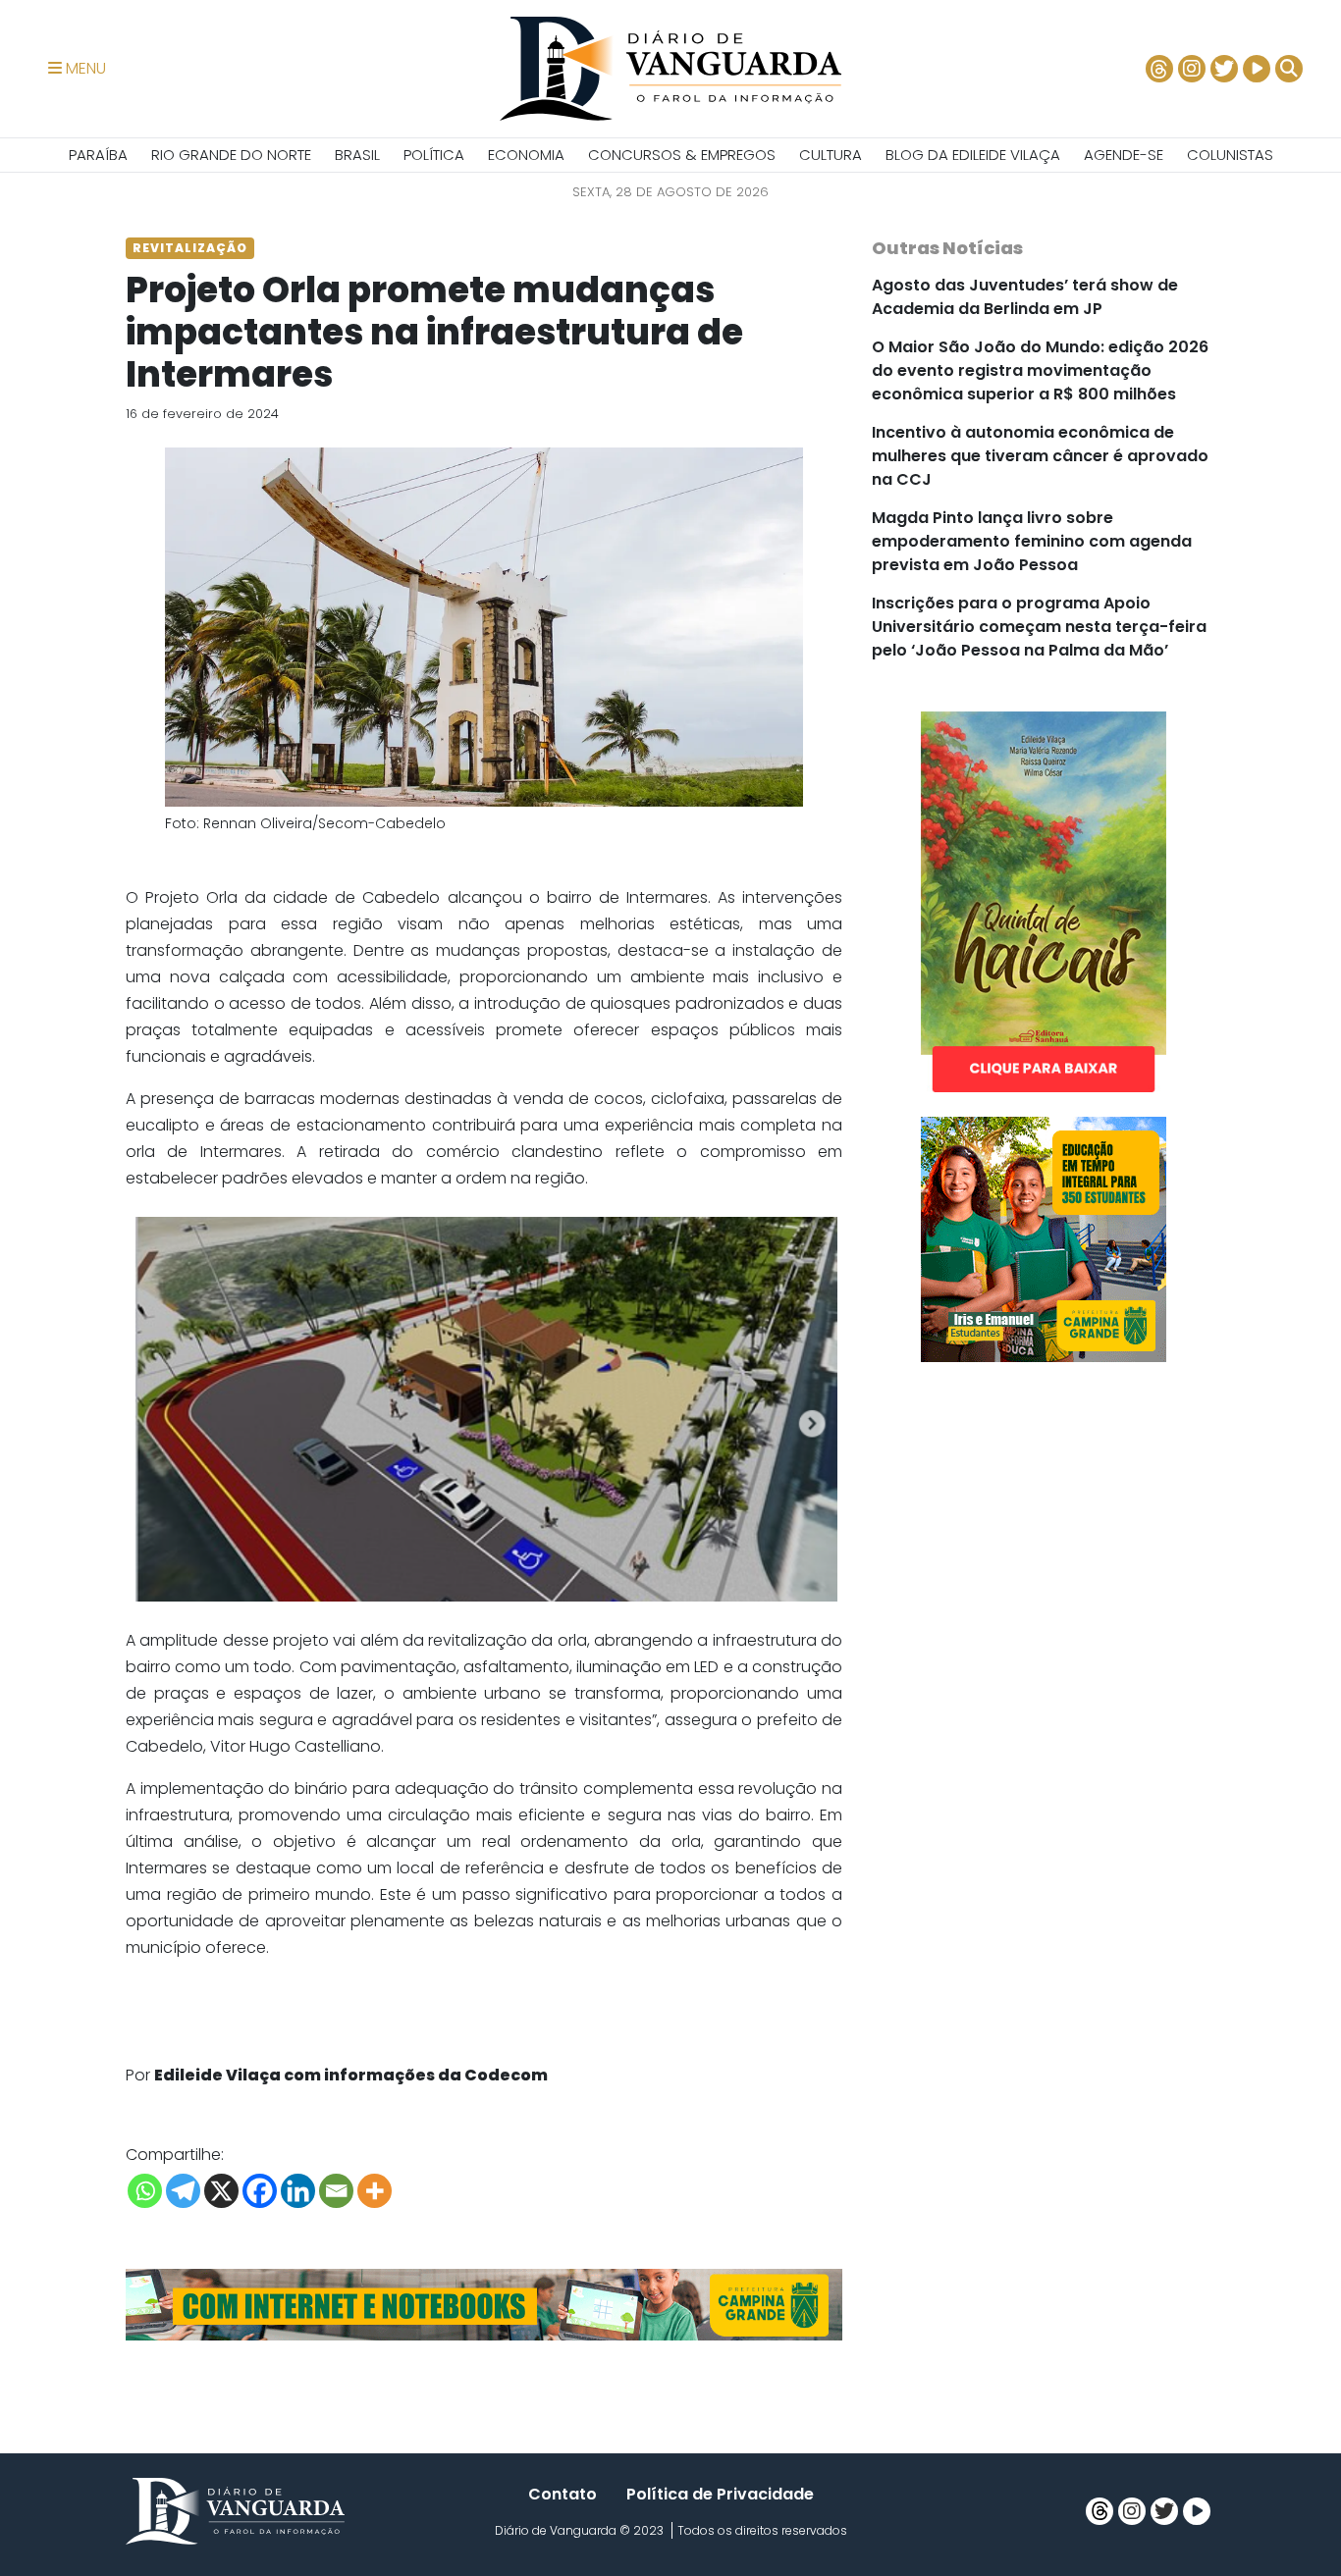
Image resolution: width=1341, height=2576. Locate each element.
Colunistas (1230, 155)
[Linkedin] (298, 2191)
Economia (526, 155)
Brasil (357, 155)
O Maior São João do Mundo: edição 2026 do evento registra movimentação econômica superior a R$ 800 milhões (1040, 370)
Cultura (831, 155)
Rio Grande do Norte (231, 155)
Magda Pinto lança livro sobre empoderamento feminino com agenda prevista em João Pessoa (1032, 541)
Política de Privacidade (720, 2494)
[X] (221, 2191)
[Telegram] (183, 2191)
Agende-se (1124, 155)
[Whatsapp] (145, 2191)
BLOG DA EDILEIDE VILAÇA (973, 155)
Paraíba (98, 155)
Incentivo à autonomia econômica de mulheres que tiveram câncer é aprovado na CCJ (1040, 456)
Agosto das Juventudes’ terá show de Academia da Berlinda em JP (1025, 297)
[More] (375, 2191)
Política (434, 155)
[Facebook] (260, 2191)
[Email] (336, 2191)
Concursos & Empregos (682, 155)
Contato (563, 2494)
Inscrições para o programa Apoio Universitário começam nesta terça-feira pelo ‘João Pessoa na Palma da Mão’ (1039, 627)
